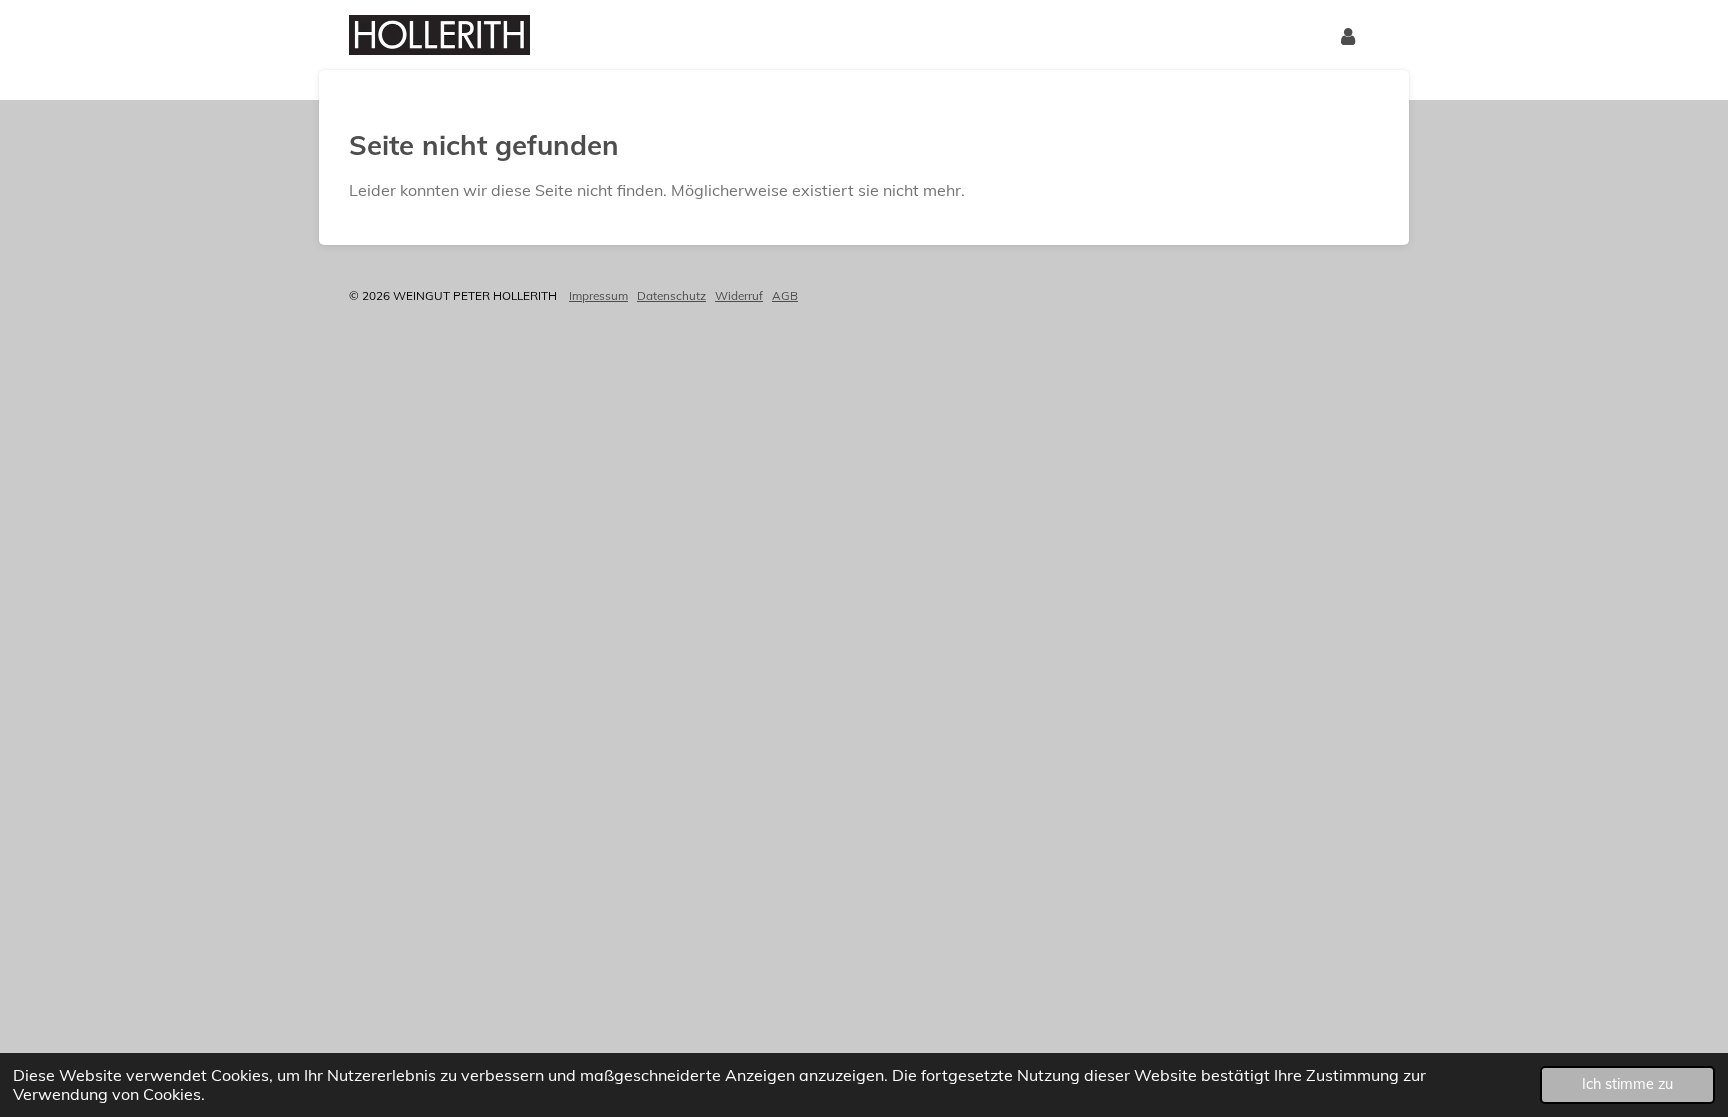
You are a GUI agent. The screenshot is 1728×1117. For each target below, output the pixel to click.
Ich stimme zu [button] (1627, 1084)
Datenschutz (671, 295)
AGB (785, 295)
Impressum (598, 295)
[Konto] (1348, 35)
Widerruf (739, 295)
